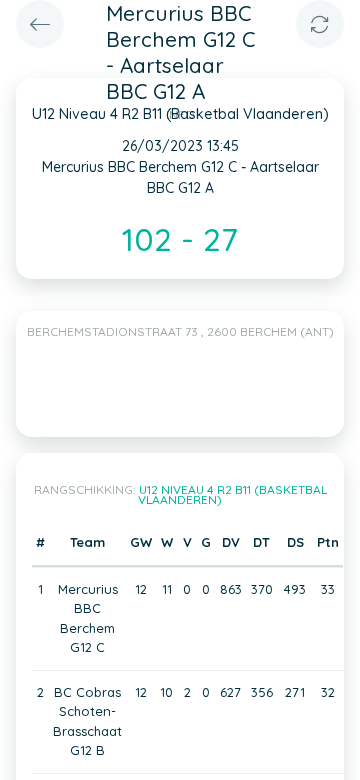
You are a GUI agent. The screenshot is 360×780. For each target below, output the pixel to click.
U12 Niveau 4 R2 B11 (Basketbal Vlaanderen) (232, 494)
